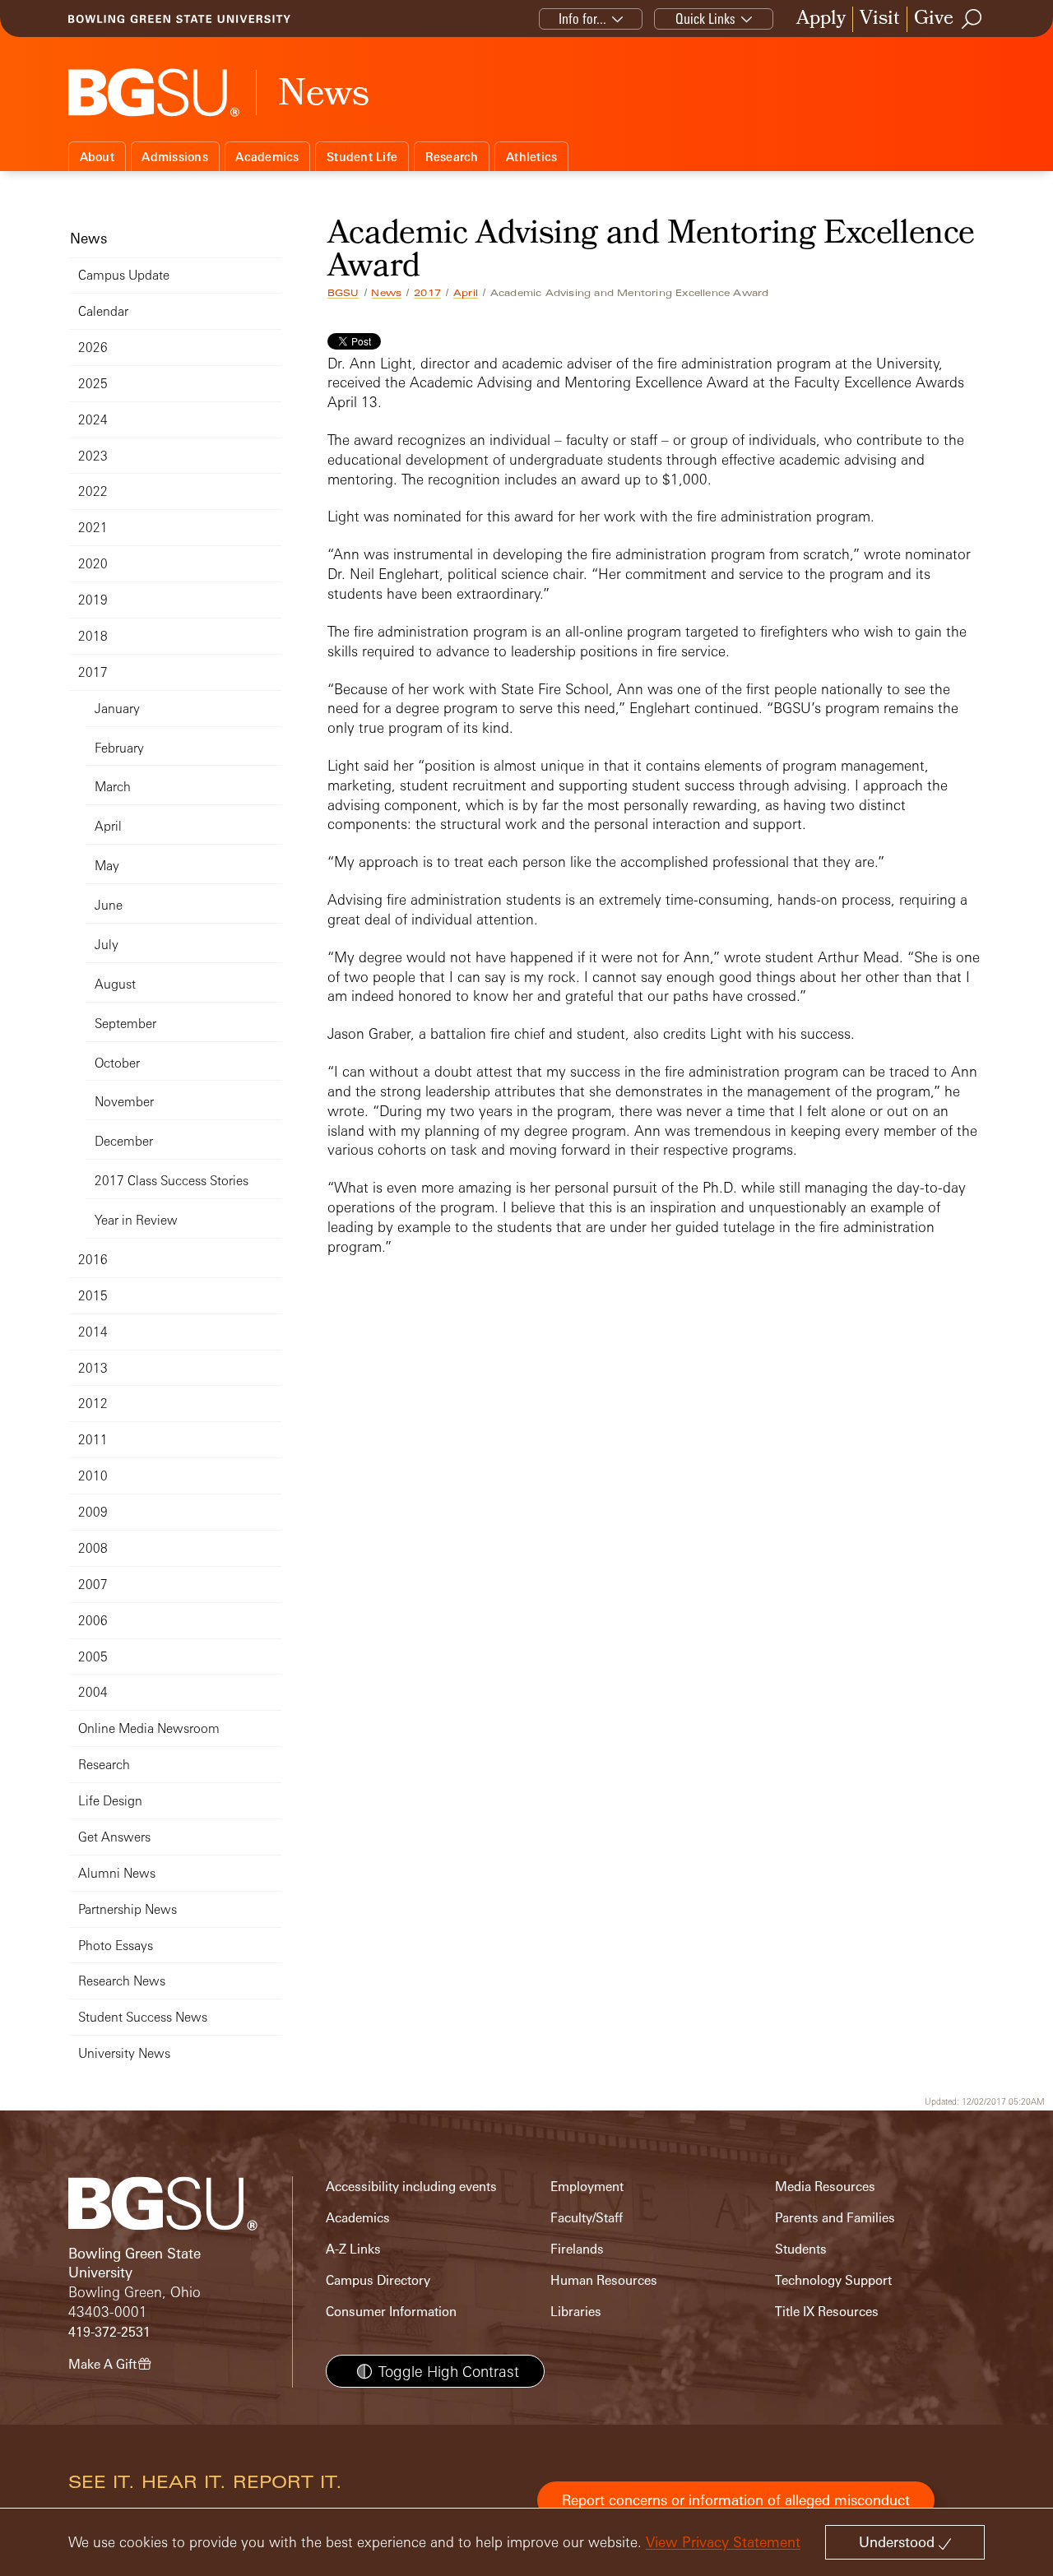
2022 (93, 491)
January (117, 709)
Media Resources (825, 2187)
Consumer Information (391, 2312)
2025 (93, 384)
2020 (93, 564)
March (113, 787)
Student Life (362, 157)
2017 (427, 293)
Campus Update (124, 275)
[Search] (972, 19)
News (386, 293)
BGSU (343, 293)
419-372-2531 (109, 2332)
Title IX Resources (827, 2312)
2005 (93, 1657)
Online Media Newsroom (149, 1728)
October (117, 1063)
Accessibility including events (411, 2187)
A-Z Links (353, 2249)
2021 (93, 528)
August (115, 984)
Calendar (103, 311)
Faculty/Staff (587, 2218)
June (109, 905)
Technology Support (833, 2280)
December (124, 1141)
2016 (93, 1260)
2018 (93, 636)
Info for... (582, 19)
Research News (122, 1981)
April (466, 293)
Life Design (110, 1801)
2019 (93, 600)
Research (452, 157)
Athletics (531, 157)
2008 (93, 1548)
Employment (587, 2187)
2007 (93, 1585)
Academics (267, 157)
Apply (821, 19)
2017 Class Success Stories (172, 1181)
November (124, 1102)
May (107, 866)
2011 (93, 1440)
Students (801, 2249)
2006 (93, 1621)
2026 (93, 347)
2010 (93, 1476)
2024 (93, 420)
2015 (93, 1296)
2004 (93, 1692)
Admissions (175, 157)
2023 (93, 456)
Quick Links (705, 19)
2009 (93, 1512)
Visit (880, 19)
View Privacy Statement (723, 2542)
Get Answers (114, 1837)
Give (934, 19)
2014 (93, 1332)
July (107, 945)
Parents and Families (835, 2218)
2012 (93, 1404)
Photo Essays (116, 1946)
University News (124, 2053)
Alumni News (117, 1873)
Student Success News (143, 2017)
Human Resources (604, 2280)
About (97, 157)
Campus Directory (378, 2280)
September (125, 1024)
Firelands (577, 2249)
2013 (93, 1368)
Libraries (576, 2312)
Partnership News (128, 1909)
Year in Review (136, 1220)
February (119, 748)
